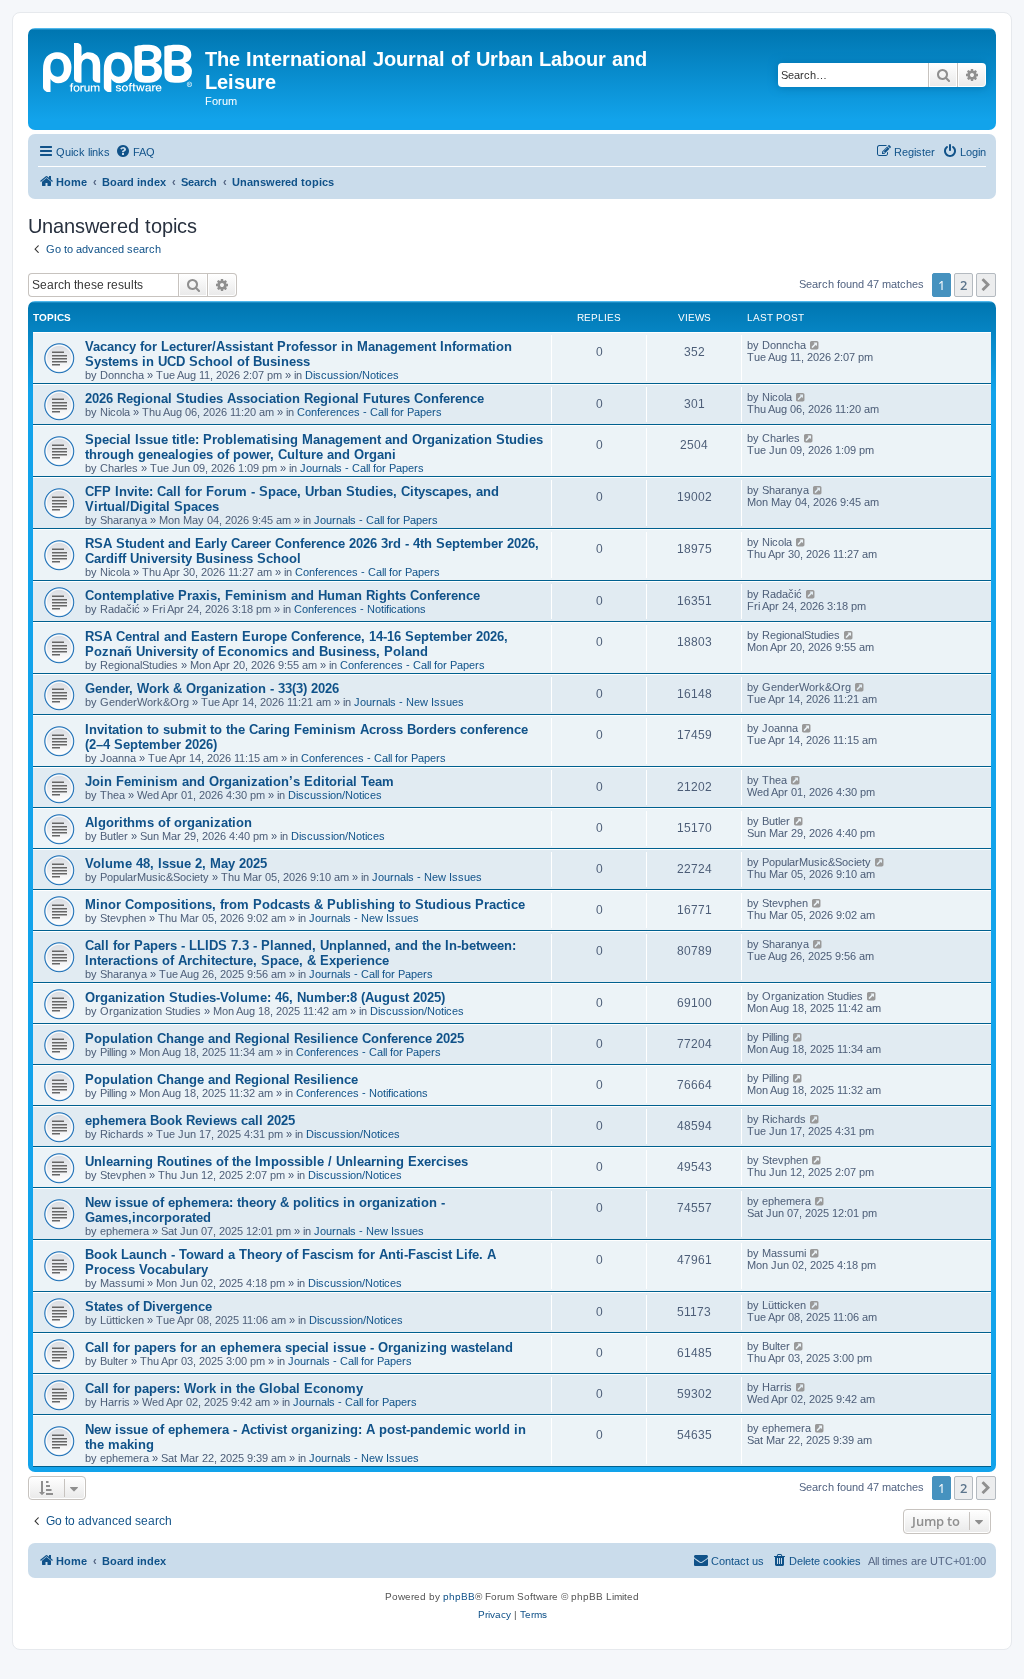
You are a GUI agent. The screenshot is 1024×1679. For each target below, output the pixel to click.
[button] (986, 285)
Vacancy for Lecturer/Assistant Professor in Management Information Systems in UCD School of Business (298, 354)
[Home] (119, 65)
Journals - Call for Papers (362, 468)
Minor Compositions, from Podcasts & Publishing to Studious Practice (305, 904)
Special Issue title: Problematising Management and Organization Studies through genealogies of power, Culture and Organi (314, 447)
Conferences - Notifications (360, 609)
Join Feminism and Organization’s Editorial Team (239, 781)
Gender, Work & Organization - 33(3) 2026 (212, 688)
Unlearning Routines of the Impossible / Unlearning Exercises (276, 1161)
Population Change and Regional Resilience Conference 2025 (274, 1038)
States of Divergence (148, 1306)
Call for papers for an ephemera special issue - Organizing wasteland (299, 1347)
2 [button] (963, 285)
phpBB (459, 1596)
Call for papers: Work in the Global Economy (224, 1388)
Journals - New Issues (409, 702)
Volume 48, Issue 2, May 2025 (176, 863)
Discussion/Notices (352, 375)
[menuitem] (135, 152)
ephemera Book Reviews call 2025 (190, 1120)
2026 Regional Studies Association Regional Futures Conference (284, 398)
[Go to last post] (815, 345)
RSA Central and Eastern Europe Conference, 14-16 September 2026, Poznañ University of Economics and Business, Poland (296, 644)
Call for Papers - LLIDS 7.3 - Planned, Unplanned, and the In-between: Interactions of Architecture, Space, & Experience (300, 953)
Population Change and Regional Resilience (221, 1079)
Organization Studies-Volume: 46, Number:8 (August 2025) (265, 997)
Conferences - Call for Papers (369, 412)
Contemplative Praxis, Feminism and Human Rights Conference (282, 595)
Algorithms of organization (168, 822)
